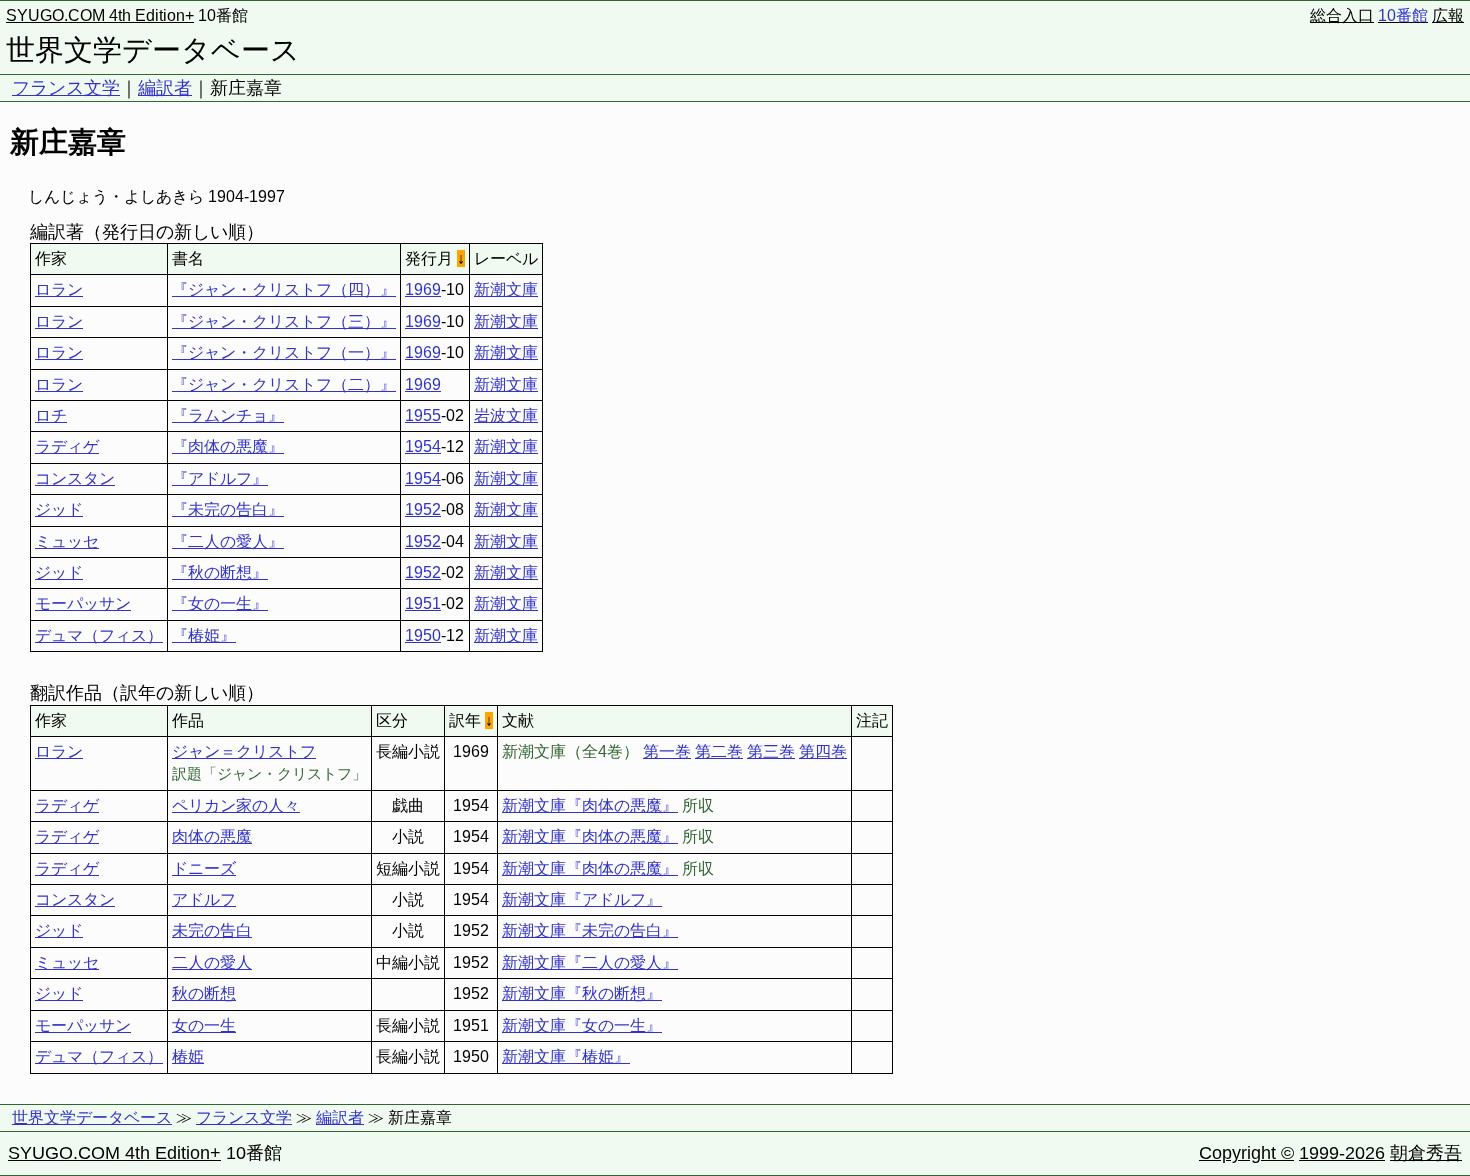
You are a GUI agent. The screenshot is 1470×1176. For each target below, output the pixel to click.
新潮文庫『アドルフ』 (582, 899)
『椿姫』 (204, 635)
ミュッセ (67, 541)
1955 (423, 415)
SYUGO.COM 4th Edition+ (100, 15)
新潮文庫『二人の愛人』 (590, 962)
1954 (423, 446)
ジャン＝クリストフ (244, 751)
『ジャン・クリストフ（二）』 (284, 384)
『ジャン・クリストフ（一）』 (284, 352)
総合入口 (1342, 15)
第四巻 (823, 751)
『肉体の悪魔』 (228, 446)
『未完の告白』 (228, 509)
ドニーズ (204, 868)
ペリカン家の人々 (236, 805)
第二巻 (719, 751)
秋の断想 (204, 993)
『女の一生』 (220, 603)
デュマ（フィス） (99, 635)
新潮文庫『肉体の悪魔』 (590, 805)
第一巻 (667, 751)
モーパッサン (83, 603)
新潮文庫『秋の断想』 (582, 993)
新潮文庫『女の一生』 (582, 1025)
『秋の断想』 (220, 572)
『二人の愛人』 (228, 541)
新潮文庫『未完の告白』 (590, 930)
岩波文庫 (506, 415)
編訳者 (165, 88)
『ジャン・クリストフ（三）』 (284, 321)
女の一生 (204, 1025)
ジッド (59, 509)
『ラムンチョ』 (228, 415)
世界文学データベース (153, 50)
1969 (423, 289)
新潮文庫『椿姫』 (566, 1056)
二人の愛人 (212, 962)
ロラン (59, 289)
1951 (423, 603)
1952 (423, 509)
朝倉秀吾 (1426, 1153)
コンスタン (75, 478)
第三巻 (771, 751)
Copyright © (1246, 1153)
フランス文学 (66, 88)
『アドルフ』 (220, 478)
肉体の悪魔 (212, 836)
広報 (1448, 15)
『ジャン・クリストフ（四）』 (284, 289)
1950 (423, 635)
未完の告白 (212, 930)
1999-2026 (1342, 1153)
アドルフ (204, 899)
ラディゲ (67, 446)
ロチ (51, 415)
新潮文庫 (506, 289)
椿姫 (188, 1056)
